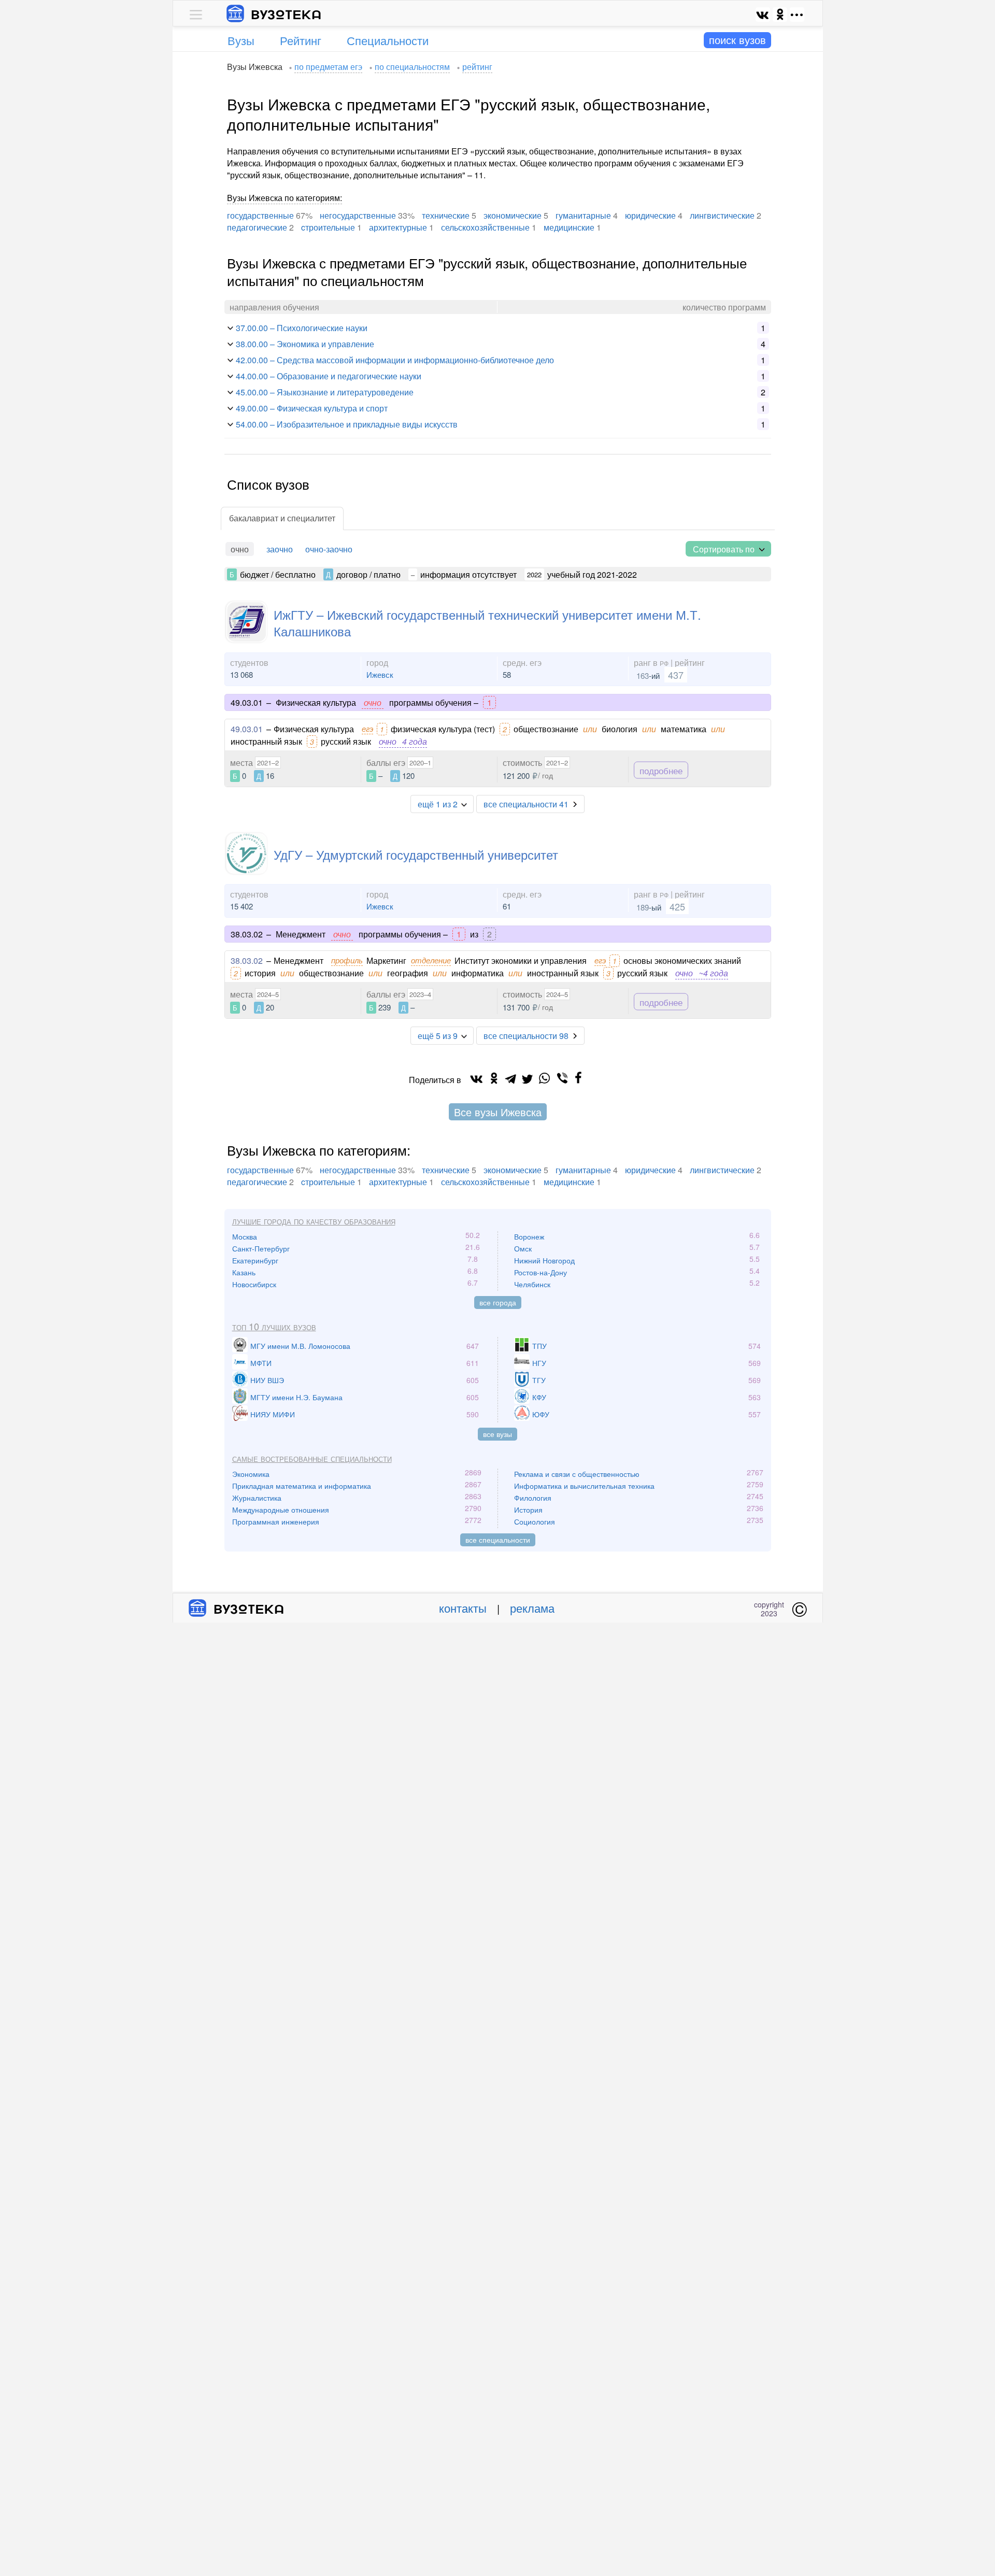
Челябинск (532, 1284)
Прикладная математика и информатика (302, 1486)
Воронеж (529, 1236)
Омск (523, 1248)
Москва (245, 1236)
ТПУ (539, 1346)
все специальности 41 (526, 804)
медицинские (569, 227)
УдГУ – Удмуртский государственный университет (416, 854)
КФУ (539, 1397)
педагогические (257, 227)
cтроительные (328, 227)
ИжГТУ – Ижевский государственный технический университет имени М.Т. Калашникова (487, 622)
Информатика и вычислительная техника (584, 1486)
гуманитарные (583, 215)
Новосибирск (254, 1284)
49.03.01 (247, 729)
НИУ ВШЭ (267, 1380)
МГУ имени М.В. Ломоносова (300, 1346)
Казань (244, 1272)
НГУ (539, 1363)
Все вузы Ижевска (498, 1112)
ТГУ (539, 1380)
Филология (533, 1498)
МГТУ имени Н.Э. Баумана (296, 1397)
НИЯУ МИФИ (273, 1414)
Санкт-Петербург (261, 1248)
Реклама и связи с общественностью (577, 1474)
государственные (260, 215)
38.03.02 (247, 960)
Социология (535, 1521)
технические (446, 215)
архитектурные (398, 227)
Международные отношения (281, 1510)
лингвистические (722, 215)
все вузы (497, 1434)
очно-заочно (329, 549)
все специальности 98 (526, 1036)
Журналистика (257, 1498)
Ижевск (380, 674)
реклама (532, 1608)
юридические (650, 215)
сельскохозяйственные (485, 227)
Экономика (251, 1474)
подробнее (661, 770)
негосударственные (358, 215)
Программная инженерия (276, 1521)
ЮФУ (541, 1414)
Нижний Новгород (544, 1260)
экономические (513, 215)
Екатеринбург (255, 1260)
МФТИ (261, 1363)
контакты (463, 1608)
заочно (280, 549)
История (528, 1510)
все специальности (498, 1540)
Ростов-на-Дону (541, 1272)
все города (498, 1302)
